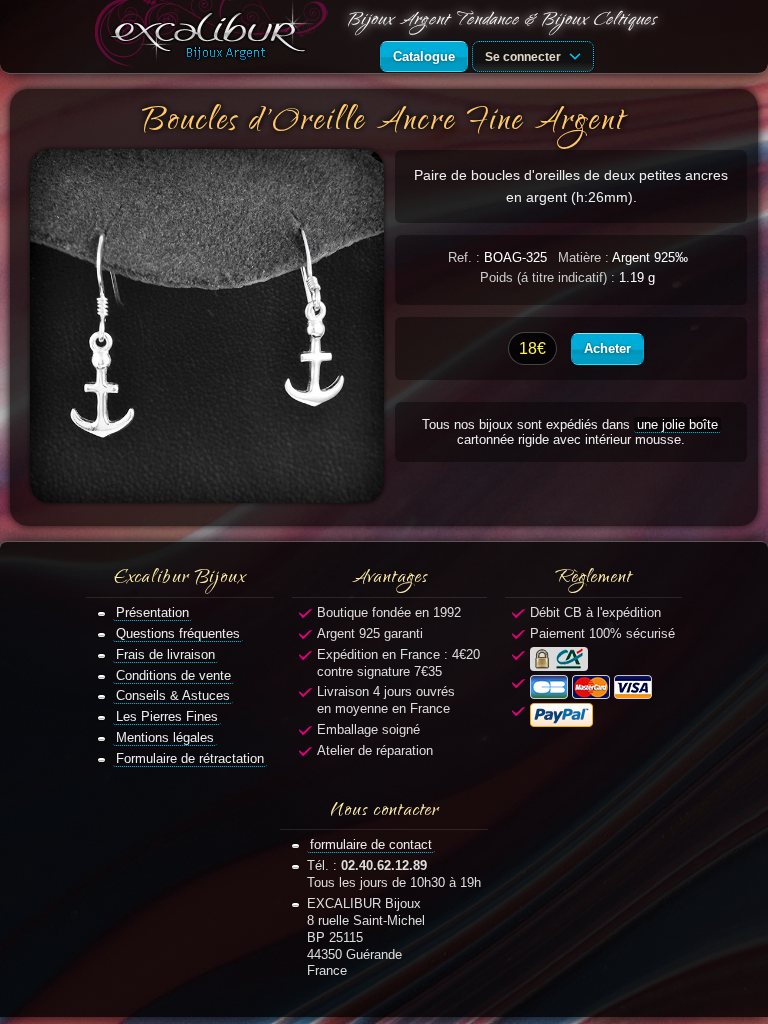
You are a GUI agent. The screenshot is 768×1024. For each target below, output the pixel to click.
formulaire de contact (371, 844)
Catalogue (424, 56)
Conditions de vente (173, 675)
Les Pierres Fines (167, 716)
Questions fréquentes (178, 633)
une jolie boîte (677, 424)
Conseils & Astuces (173, 695)
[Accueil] (215, 36)
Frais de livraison (165, 654)
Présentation (152, 612)
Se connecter (524, 56)
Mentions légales (165, 737)
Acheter (607, 348)
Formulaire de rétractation (190, 758)
